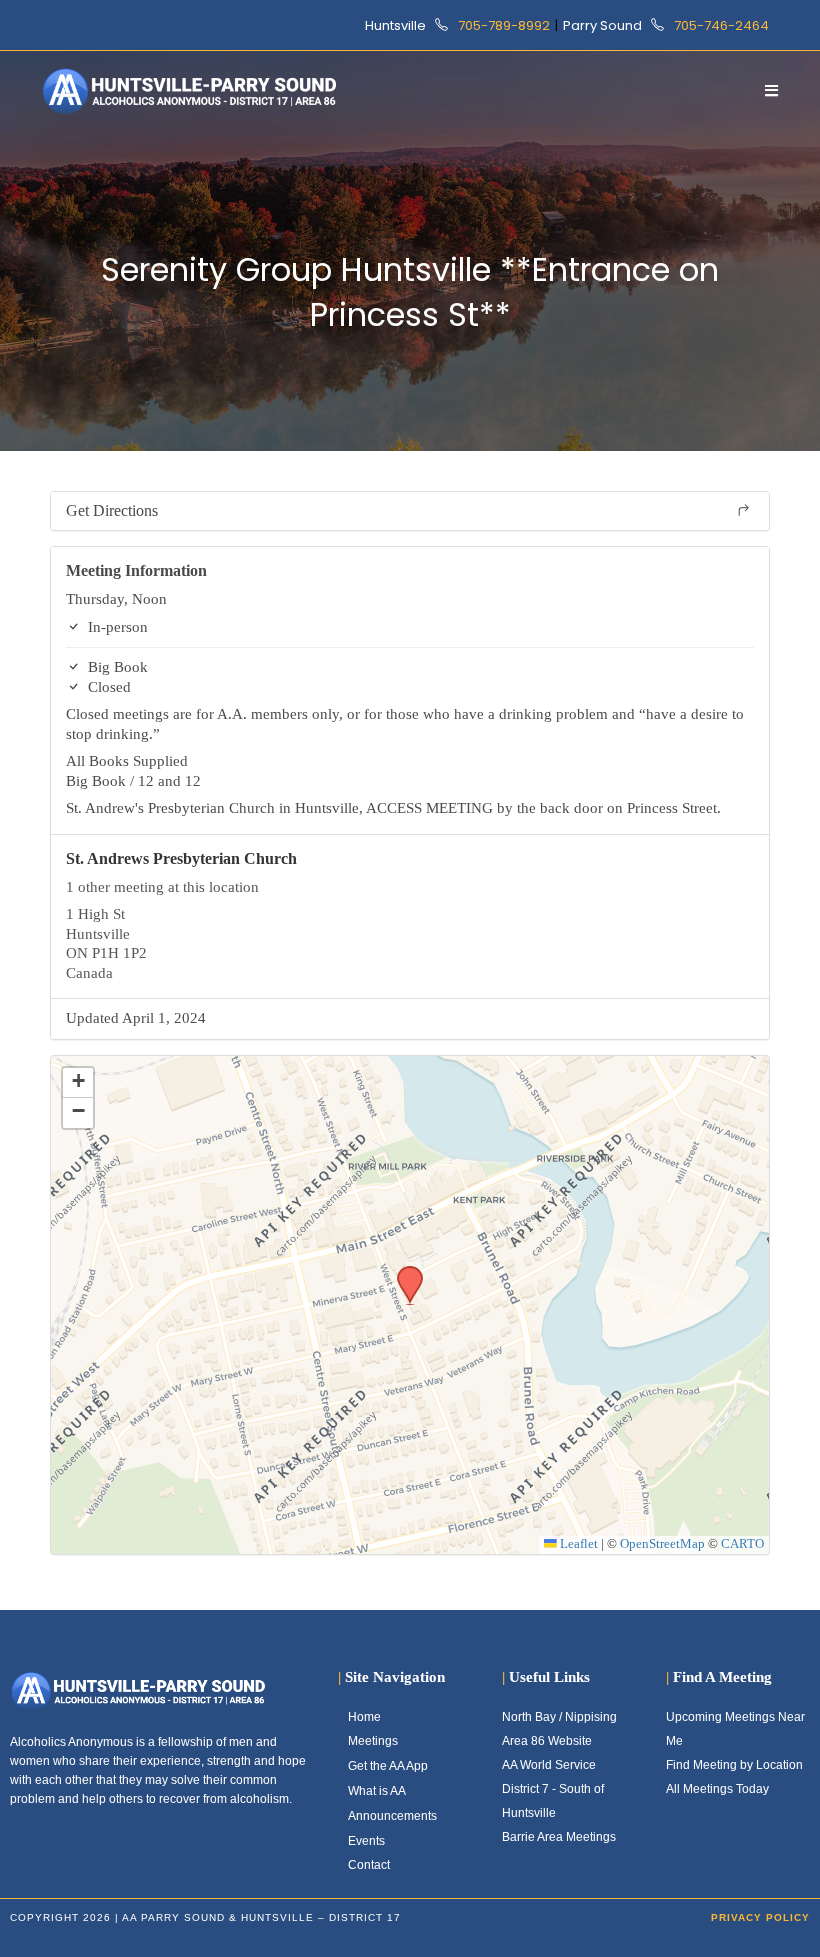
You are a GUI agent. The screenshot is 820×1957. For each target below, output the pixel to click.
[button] (403, 1272)
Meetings (373, 1741)
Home (364, 1717)
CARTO (742, 1544)
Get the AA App (388, 1766)
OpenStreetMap (662, 1544)
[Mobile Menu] (772, 90)
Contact (369, 1865)
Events (366, 1841)
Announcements (392, 1816)
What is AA (377, 1791)
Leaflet (577, 1544)
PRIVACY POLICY (760, 1917)
